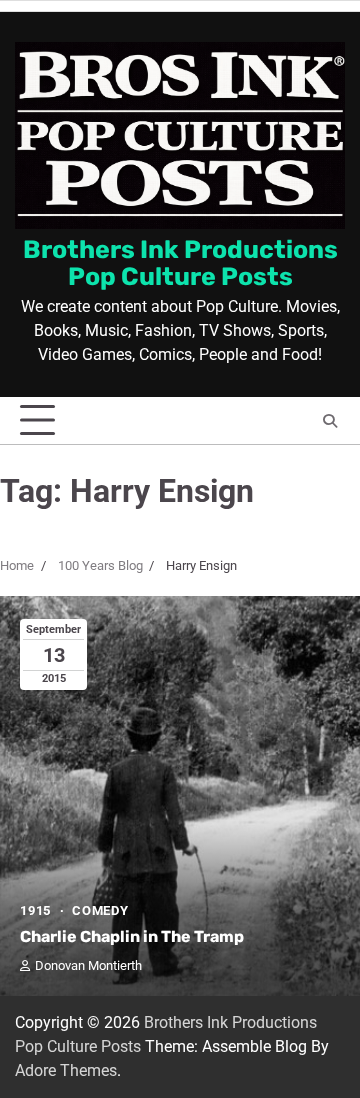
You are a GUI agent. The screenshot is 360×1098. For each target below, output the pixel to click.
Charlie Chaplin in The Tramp (132, 936)
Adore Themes (66, 1070)
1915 (35, 910)
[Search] (330, 421)
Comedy (100, 910)
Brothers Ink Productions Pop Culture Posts (180, 263)
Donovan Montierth (88, 965)
